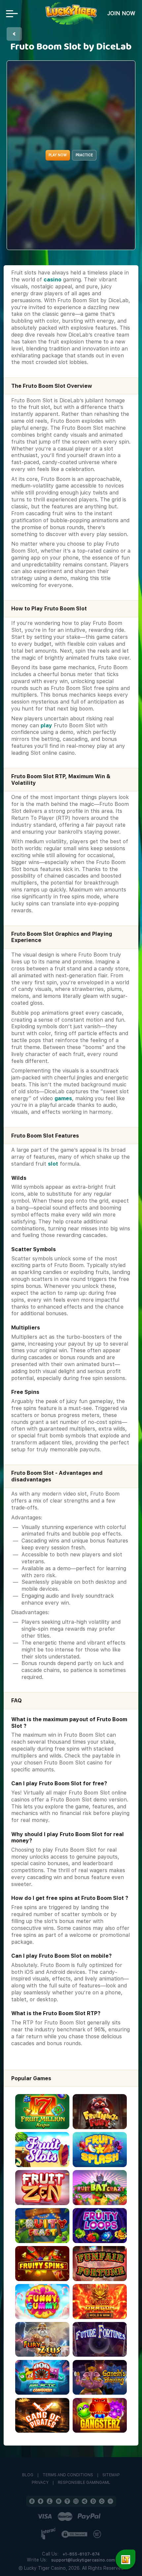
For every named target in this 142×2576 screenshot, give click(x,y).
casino (53, 280)
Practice (84, 155)
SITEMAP (111, 2475)
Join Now (121, 13)
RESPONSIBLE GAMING (80, 2483)
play (46, 726)
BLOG (28, 2475)
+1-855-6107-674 (81, 2554)
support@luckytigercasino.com (83, 2560)
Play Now (58, 155)
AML (106, 2483)
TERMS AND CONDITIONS (68, 2475)
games (63, 1098)
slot (53, 1164)
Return (14, 34)
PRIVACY (40, 2483)
